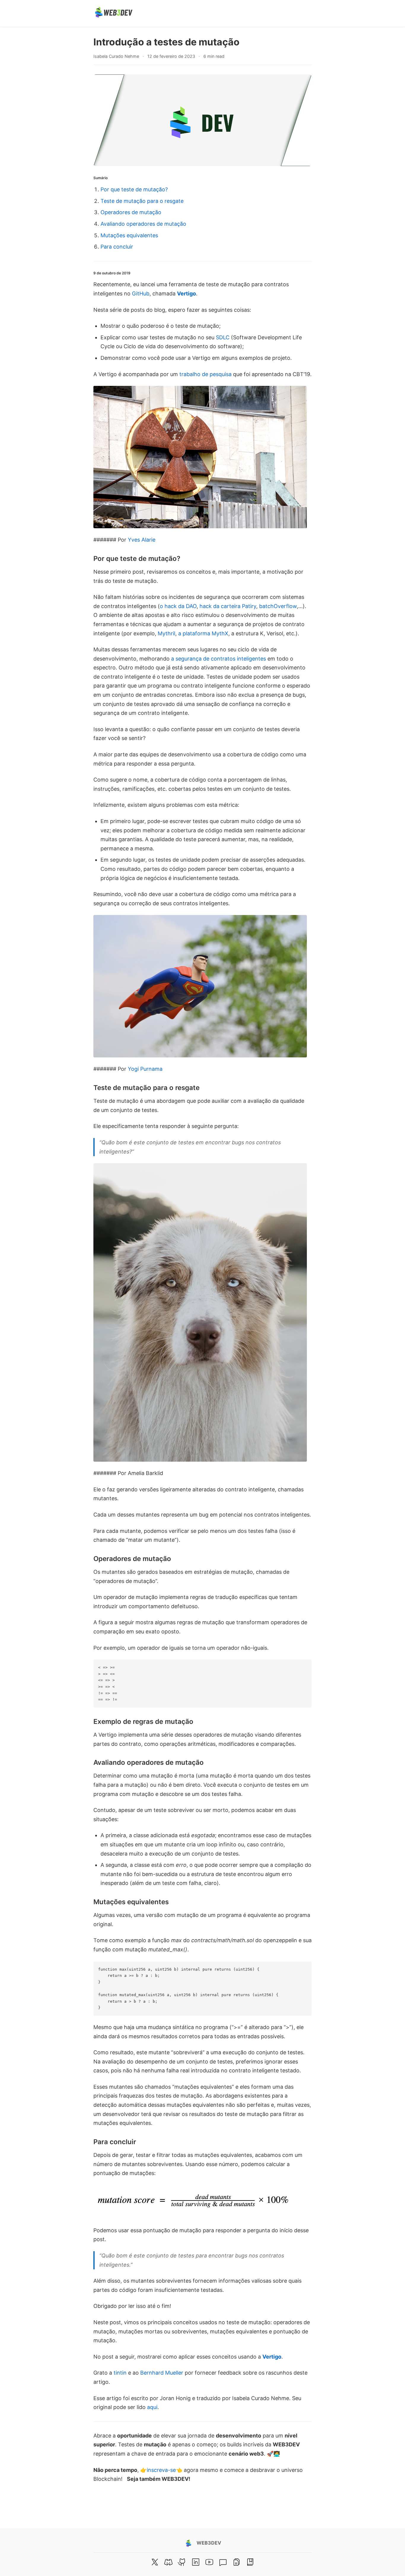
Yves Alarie (142, 540)
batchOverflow (278, 606)
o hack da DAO (178, 606)
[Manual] (237, 2562)
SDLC (223, 337)
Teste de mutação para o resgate (142, 201)
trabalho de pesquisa (205, 374)
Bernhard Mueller (162, 2373)
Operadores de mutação (131, 212)
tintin (120, 2373)
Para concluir (117, 247)
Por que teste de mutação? (134, 189)
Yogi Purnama (145, 1069)
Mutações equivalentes (129, 235)
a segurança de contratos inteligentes (219, 659)
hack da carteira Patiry (228, 606)
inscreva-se (161, 2470)
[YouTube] (209, 2562)
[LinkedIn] (196, 2562)
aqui (152, 2407)
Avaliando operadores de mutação (143, 224)
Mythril (166, 633)
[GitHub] (182, 2562)
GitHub (141, 293)
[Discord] (168, 2562)
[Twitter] (155, 2562)
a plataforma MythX (203, 633)
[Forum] (223, 2562)
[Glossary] (250, 2562)
